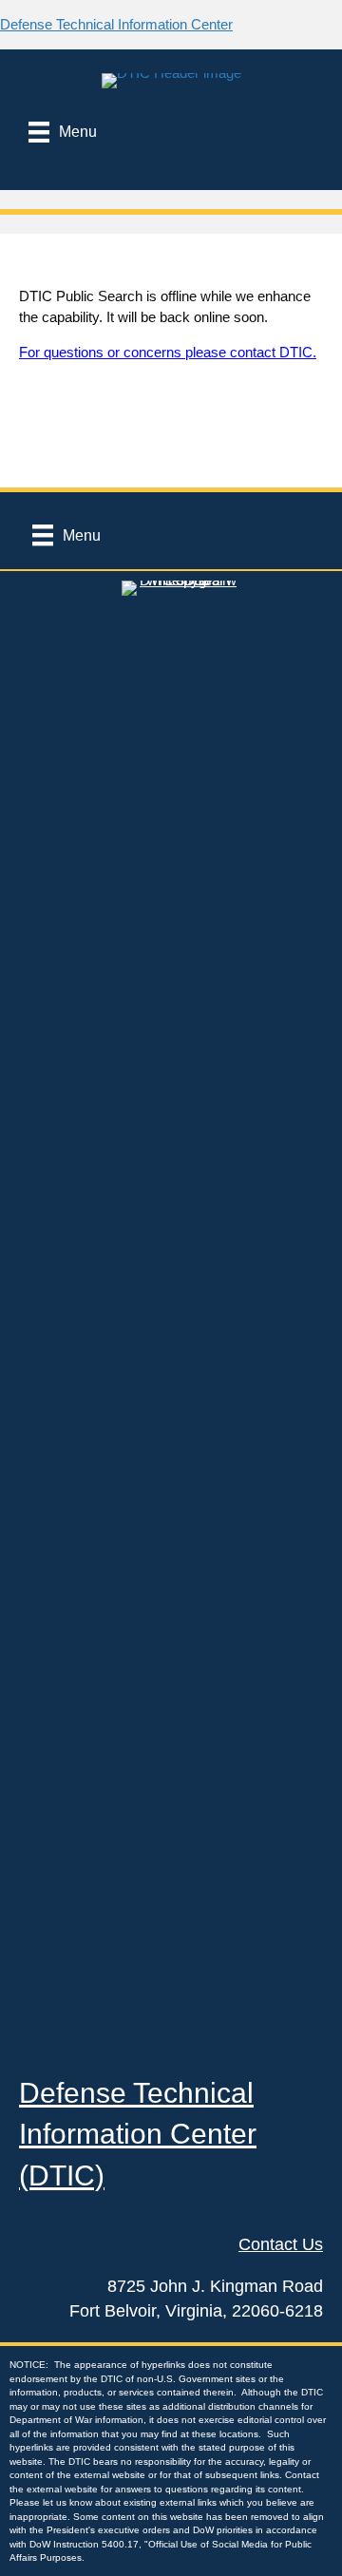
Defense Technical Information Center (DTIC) (138, 2134)
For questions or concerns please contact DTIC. (168, 352)
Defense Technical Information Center (116, 24)
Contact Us (281, 2244)
